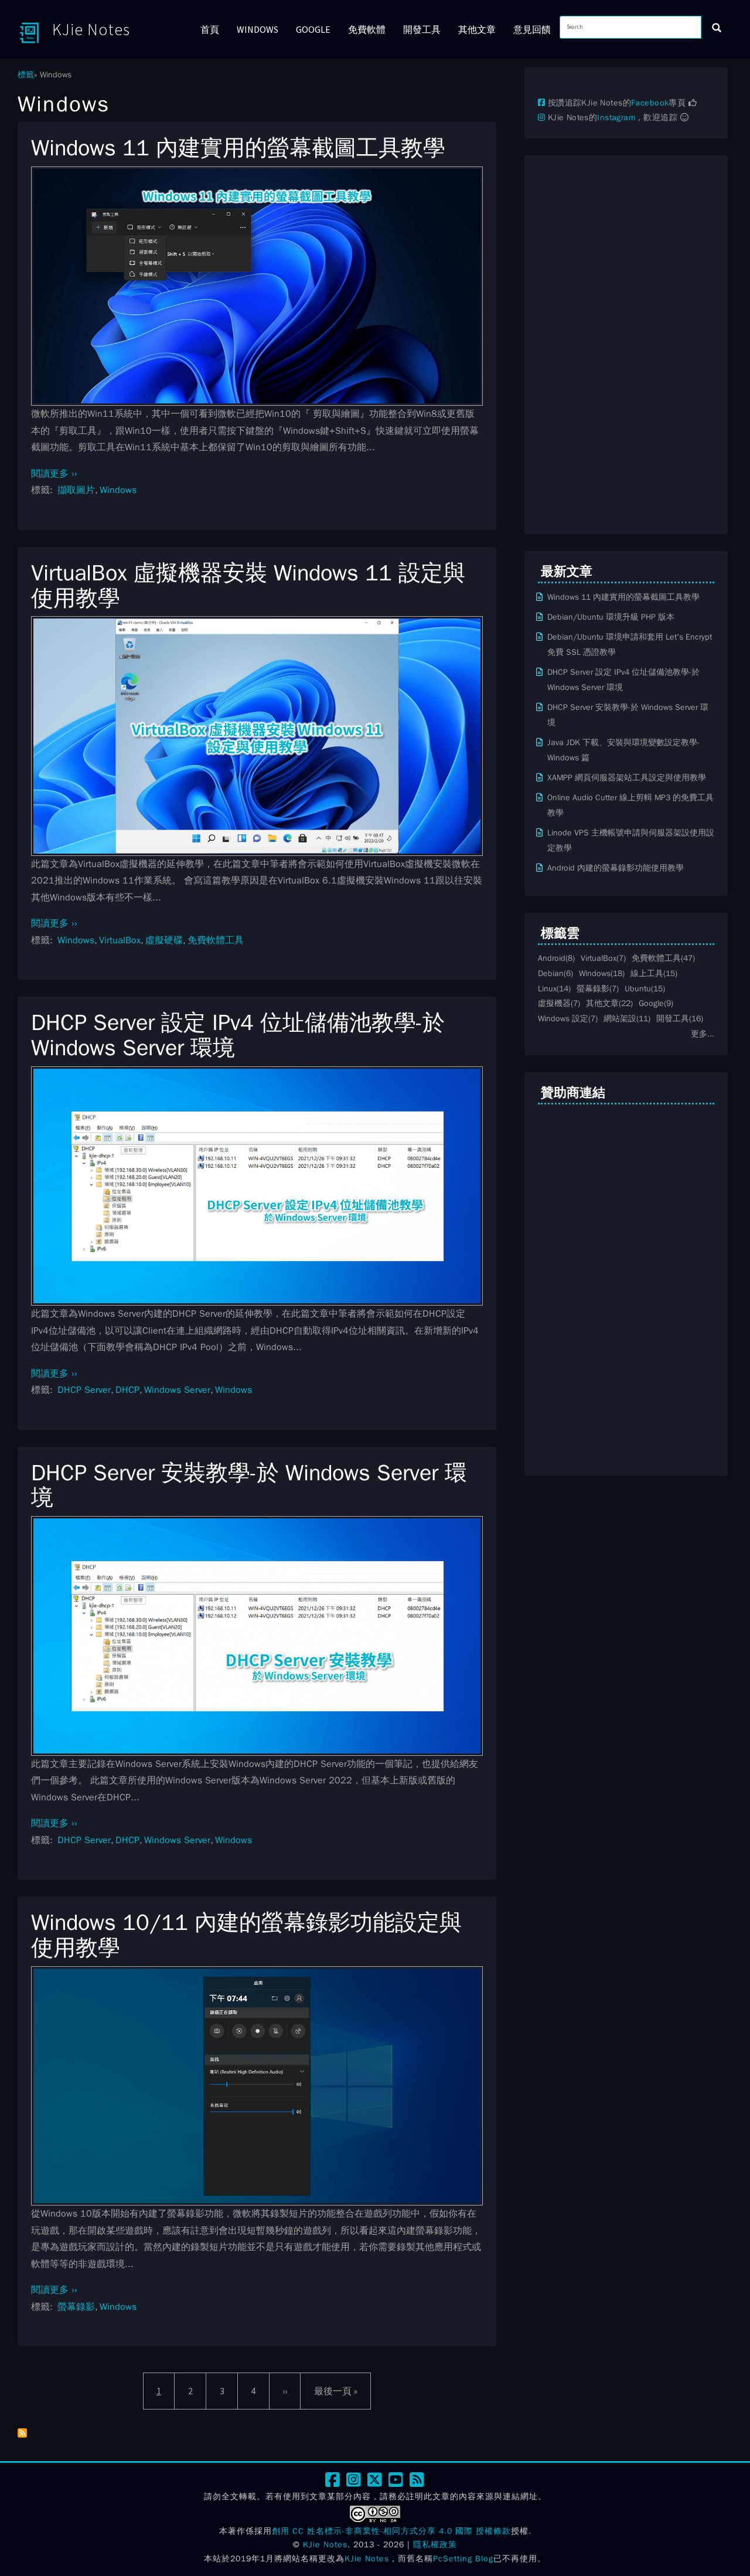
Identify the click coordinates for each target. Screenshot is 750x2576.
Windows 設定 (563, 1018)
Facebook (650, 103)
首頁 (210, 29)
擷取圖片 (76, 490)
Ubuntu (638, 988)
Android (552, 958)
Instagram (616, 118)
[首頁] (35, 32)
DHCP (127, 1390)
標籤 (26, 74)
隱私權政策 (435, 2545)
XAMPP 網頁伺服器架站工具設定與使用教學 (627, 777)
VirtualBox (120, 940)
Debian (551, 973)
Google (313, 29)
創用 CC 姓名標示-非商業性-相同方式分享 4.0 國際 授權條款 (391, 2531)
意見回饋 (532, 29)
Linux (547, 988)
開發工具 (422, 29)
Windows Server (177, 1390)
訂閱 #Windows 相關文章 (22, 2433)
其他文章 (477, 29)
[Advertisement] (626, 345)
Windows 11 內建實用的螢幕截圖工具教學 (623, 597)
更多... (703, 1034)
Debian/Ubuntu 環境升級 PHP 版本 (611, 617)
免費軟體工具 (216, 940)
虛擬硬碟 (164, 940)
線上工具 (647, 973)
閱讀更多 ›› (54, 474)
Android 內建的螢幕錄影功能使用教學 (616, 868)
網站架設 (620, 1018)
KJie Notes (91, 29)
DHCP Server (84, 1390)
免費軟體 (367, 29)
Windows (258, 29)
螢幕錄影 (76, 2307)
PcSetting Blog (463, 2559)
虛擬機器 (554, 1003)
